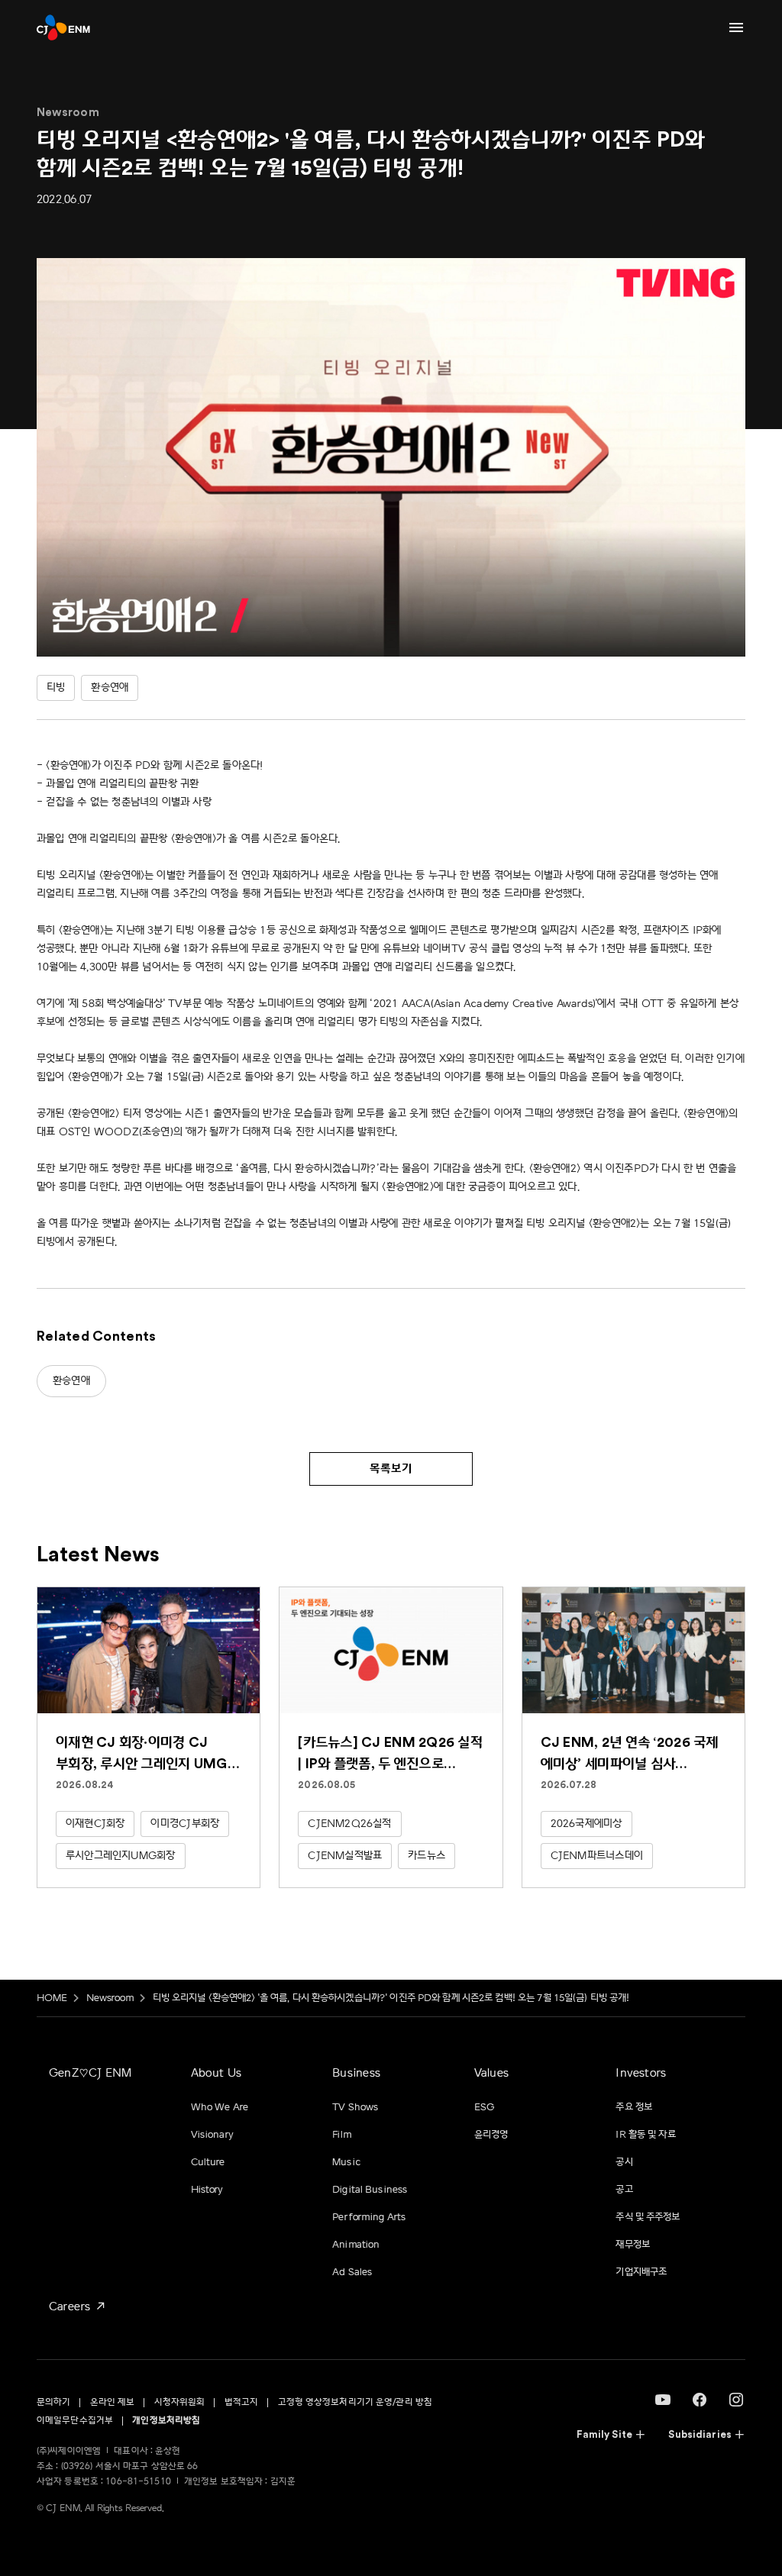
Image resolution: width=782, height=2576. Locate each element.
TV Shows (355, 2107)
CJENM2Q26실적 (349, 1824)
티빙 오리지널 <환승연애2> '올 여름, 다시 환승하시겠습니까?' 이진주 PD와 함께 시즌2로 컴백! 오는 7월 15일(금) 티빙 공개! (391, 1998)
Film (342, 2135)
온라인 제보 (113, 2402)
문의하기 (53, 2402)
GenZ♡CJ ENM (90, 2073)
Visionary (212, 2135)
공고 (624, 2190)
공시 (624, 2162)
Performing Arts (369, 2217)
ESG (485, 2107)
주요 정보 (634, 2107)
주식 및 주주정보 (648, 2217)
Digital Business (370, 2190)
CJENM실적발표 (345, 1856)
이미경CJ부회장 (185, 1824)
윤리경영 (491, 2135)
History (207, 2190)
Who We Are (220, 2107)
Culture (208, 2162)
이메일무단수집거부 (75, 2421)
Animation (356, 2245)
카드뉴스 (427, 1856)
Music (346, 2162)
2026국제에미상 (586, 1824)
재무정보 (633, 2245)
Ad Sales (352, 2272)
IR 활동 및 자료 (645, 2135)
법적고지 (241, 2402)
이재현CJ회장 (95, 1824)
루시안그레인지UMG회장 (121, 1856)
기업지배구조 (641, 2272)
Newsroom (110, 1998)
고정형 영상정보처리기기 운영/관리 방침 (355, 2402)
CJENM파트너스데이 (597, 1856)
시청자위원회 (180, 2402)
